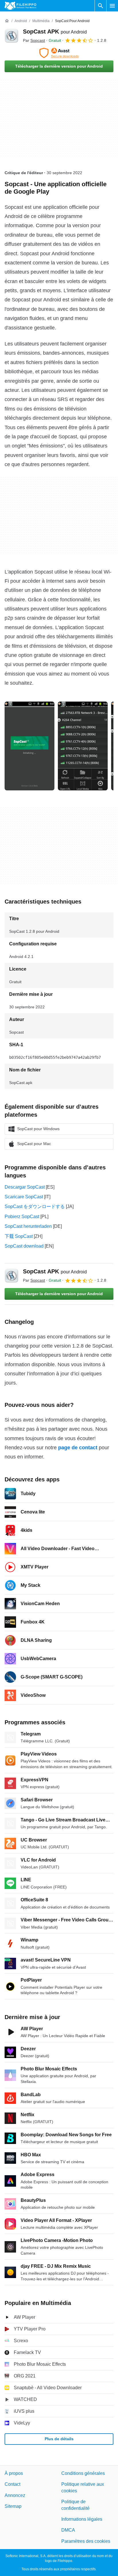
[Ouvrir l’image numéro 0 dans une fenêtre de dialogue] (29, 746)
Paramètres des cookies (86, 2541)
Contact (12, 2484)
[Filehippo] (20, 6)
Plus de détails (59, 2439)
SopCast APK (55, 32)
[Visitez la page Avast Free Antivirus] (59, 53)
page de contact (78, 1448)
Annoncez (15, 2495)
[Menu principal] (112, 6)
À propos (14, 2473)
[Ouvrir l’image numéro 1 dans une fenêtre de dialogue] (83, 746)
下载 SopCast (19, 1236)
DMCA (68, 2530)
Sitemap (13, 2506)
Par (34, 40)
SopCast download (24, 1246)
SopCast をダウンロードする (35, 1206)
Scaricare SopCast (24, 1197)
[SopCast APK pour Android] (11, 36)
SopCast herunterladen (28, 1226)
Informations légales (82, 2519)
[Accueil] (7, 21)
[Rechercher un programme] (101, 6)
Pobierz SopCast (22, 1217)
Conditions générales (83, 2473)
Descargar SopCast (25, 1187)
